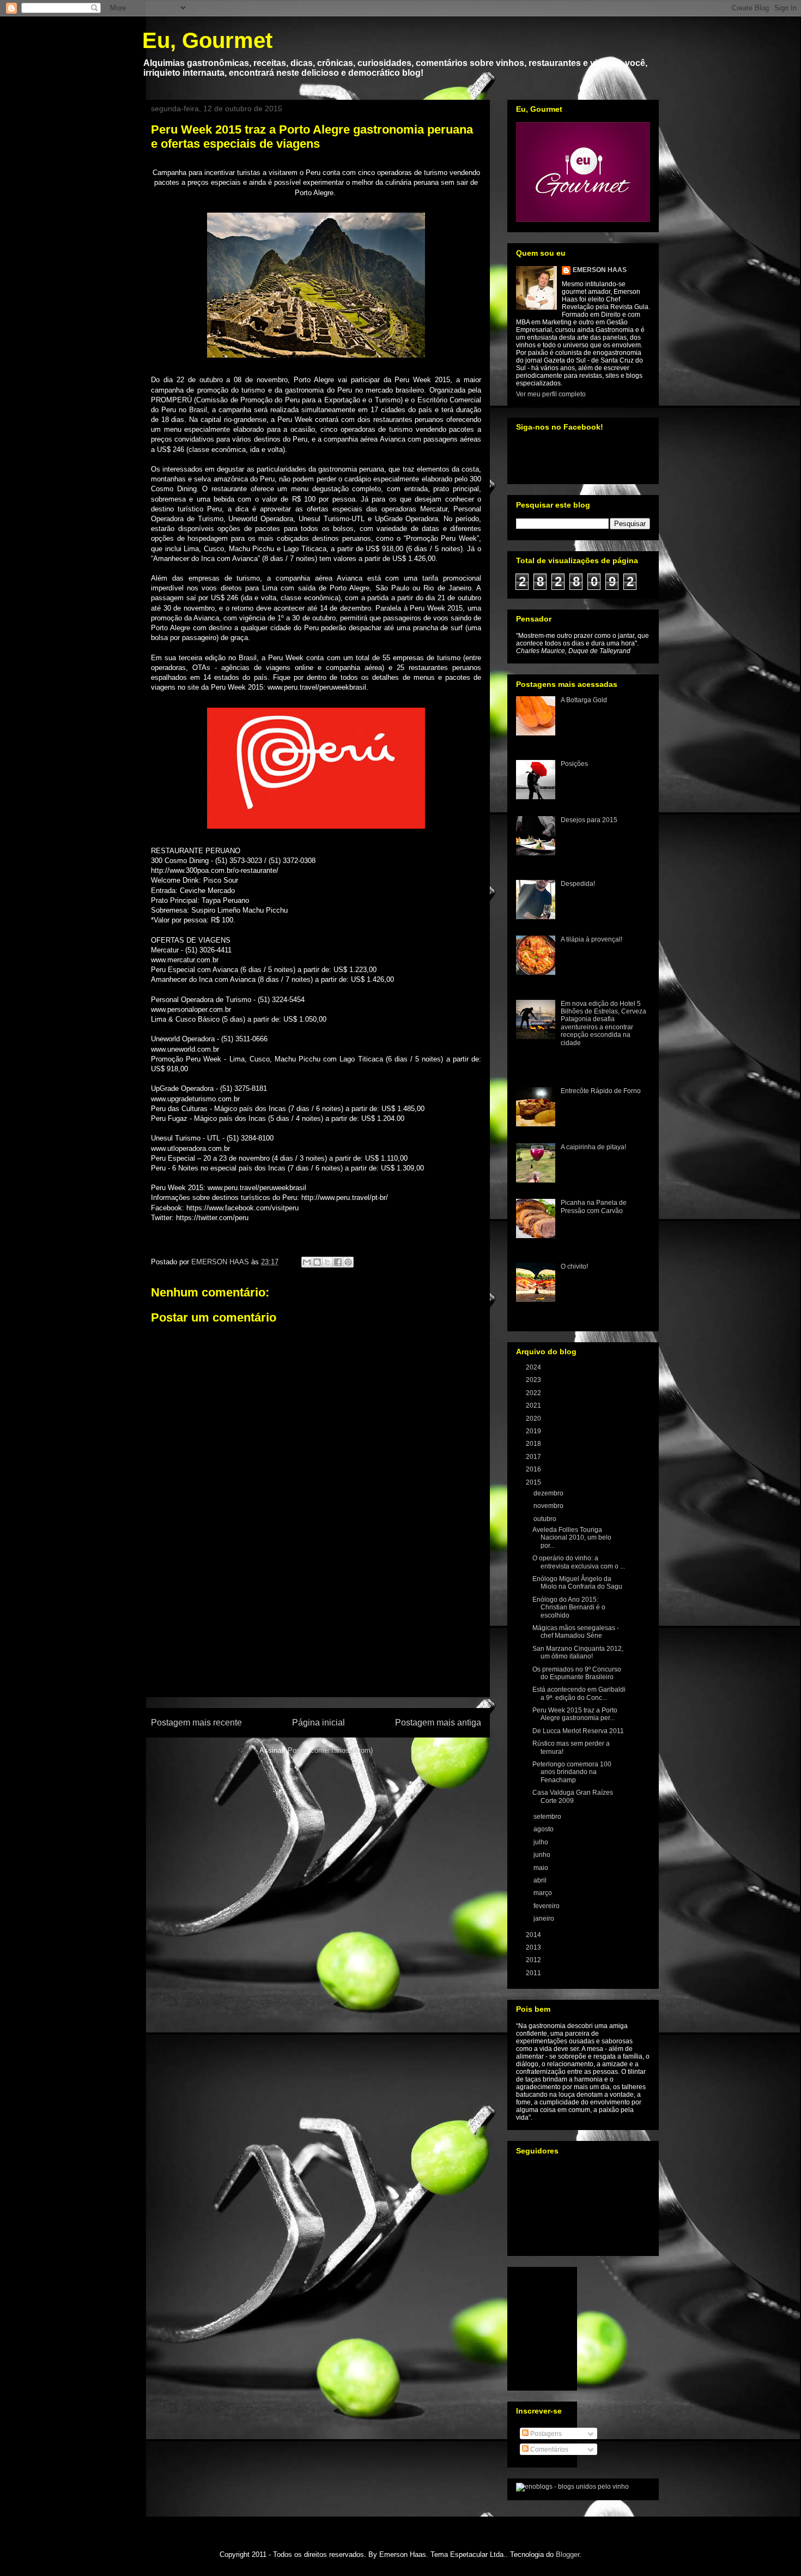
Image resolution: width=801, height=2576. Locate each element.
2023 (534, 1380)
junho (543, 1855)
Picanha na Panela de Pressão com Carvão (594, 1206)
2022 (534, 1393)
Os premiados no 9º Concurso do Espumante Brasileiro (577, 1673)
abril (541, 1880)
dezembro (549, 1493)
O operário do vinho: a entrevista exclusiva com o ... (579, 1562)
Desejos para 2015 (589, 820)
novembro (549, 1506)
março (544, 1893)
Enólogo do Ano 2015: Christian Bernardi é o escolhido (569, 1607)
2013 (534, 1947)
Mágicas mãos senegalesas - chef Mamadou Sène (576, 1632)
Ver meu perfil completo (551, 394)
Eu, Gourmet (207, 40)
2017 (534, 1457)
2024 (534, 1367)
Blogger (568, 2554)
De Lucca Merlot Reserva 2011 (578, 1731)
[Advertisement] (316, 1634)
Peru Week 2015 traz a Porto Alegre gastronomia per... (575, 1714)
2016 (534, 1469)
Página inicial (318, 1723)
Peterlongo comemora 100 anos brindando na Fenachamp (572, 1772)
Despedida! (578, 884)
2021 (534, 1405)
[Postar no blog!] (317, 1262)
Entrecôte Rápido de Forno (601, 1091)
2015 (534, 1482)
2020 (534, 1419)
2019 (534, 1431)
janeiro (545, 1919)
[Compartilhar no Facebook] (338, 1262)
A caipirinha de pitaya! (593, 1147)
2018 (534, 1444)
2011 (534, 1973)
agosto (544, 1829)
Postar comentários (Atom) (330, 1750)
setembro (548, 1817)
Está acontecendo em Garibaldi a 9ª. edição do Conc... (579, 1693)
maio (542, 1868)
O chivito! (574, 1266)
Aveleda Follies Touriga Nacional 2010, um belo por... (572, 1538)
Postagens (545, 2434)
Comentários (548, 2450)
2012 (534, 1960)
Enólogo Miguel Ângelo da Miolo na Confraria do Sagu (577, 1583)
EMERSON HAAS (600, 270)
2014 (534, 1935)
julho (542, 1842)
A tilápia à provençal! (591, 939)
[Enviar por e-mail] (307, 1262)
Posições (574, 764)
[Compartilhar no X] (327, 1262)
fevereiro (547, 1906)
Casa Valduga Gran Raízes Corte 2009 (573, 1796)
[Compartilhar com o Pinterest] (348, 1262)
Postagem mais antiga (438, 1723)
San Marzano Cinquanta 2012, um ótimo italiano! (578, 1652)
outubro (546, 1519)
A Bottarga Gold (584, 700)
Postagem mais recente (196, 1723)
